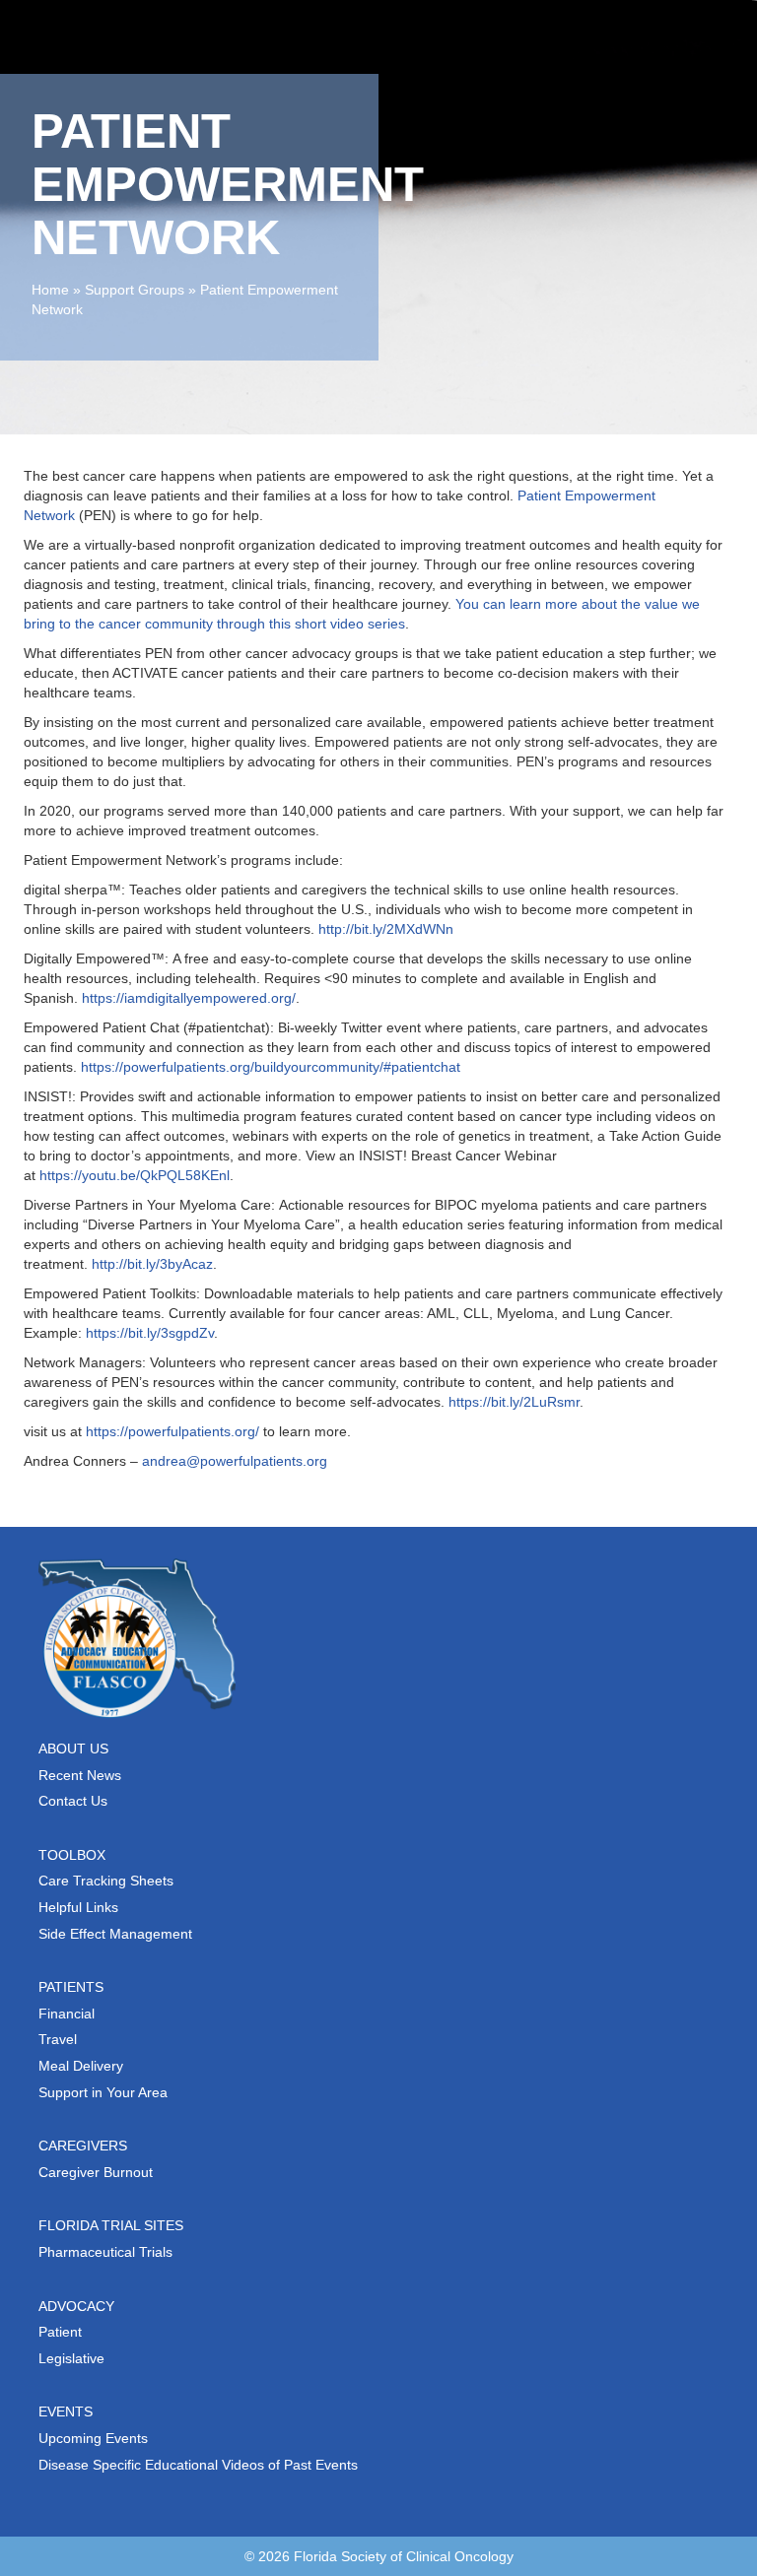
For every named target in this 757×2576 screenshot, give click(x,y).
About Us (73, 1749)
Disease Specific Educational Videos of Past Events (198, 2465)
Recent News (80, 1775)
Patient (60, 2332)
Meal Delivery (81, 2066)
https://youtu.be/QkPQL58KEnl (135, 1175)
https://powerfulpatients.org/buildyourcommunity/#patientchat (271, 1067)
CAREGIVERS (83, 2146)
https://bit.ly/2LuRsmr (514, 1402)
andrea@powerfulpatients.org (235, 1461)
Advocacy (76, 2306)
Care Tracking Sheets (106, 1881)
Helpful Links (78, 1907)
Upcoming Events (93, 2438)
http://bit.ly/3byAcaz (152, 1264)
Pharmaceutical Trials (105, 2252)
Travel (58, 2039)
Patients (71, 1987)
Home (50, 290)
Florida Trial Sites (111, 2225)
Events (66, 2411)
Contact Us (73, 1801)
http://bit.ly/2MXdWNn (386, 929)
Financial (67, 2014)
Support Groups (135, 290)
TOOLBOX (72, 1855)
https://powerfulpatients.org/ (172, 1431)
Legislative (71, 2358)
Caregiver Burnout (96, 2172)
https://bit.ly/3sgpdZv (150, 1333)
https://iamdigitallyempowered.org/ (189, 998)
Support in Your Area (103, 2092)
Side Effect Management (115, 1934)
